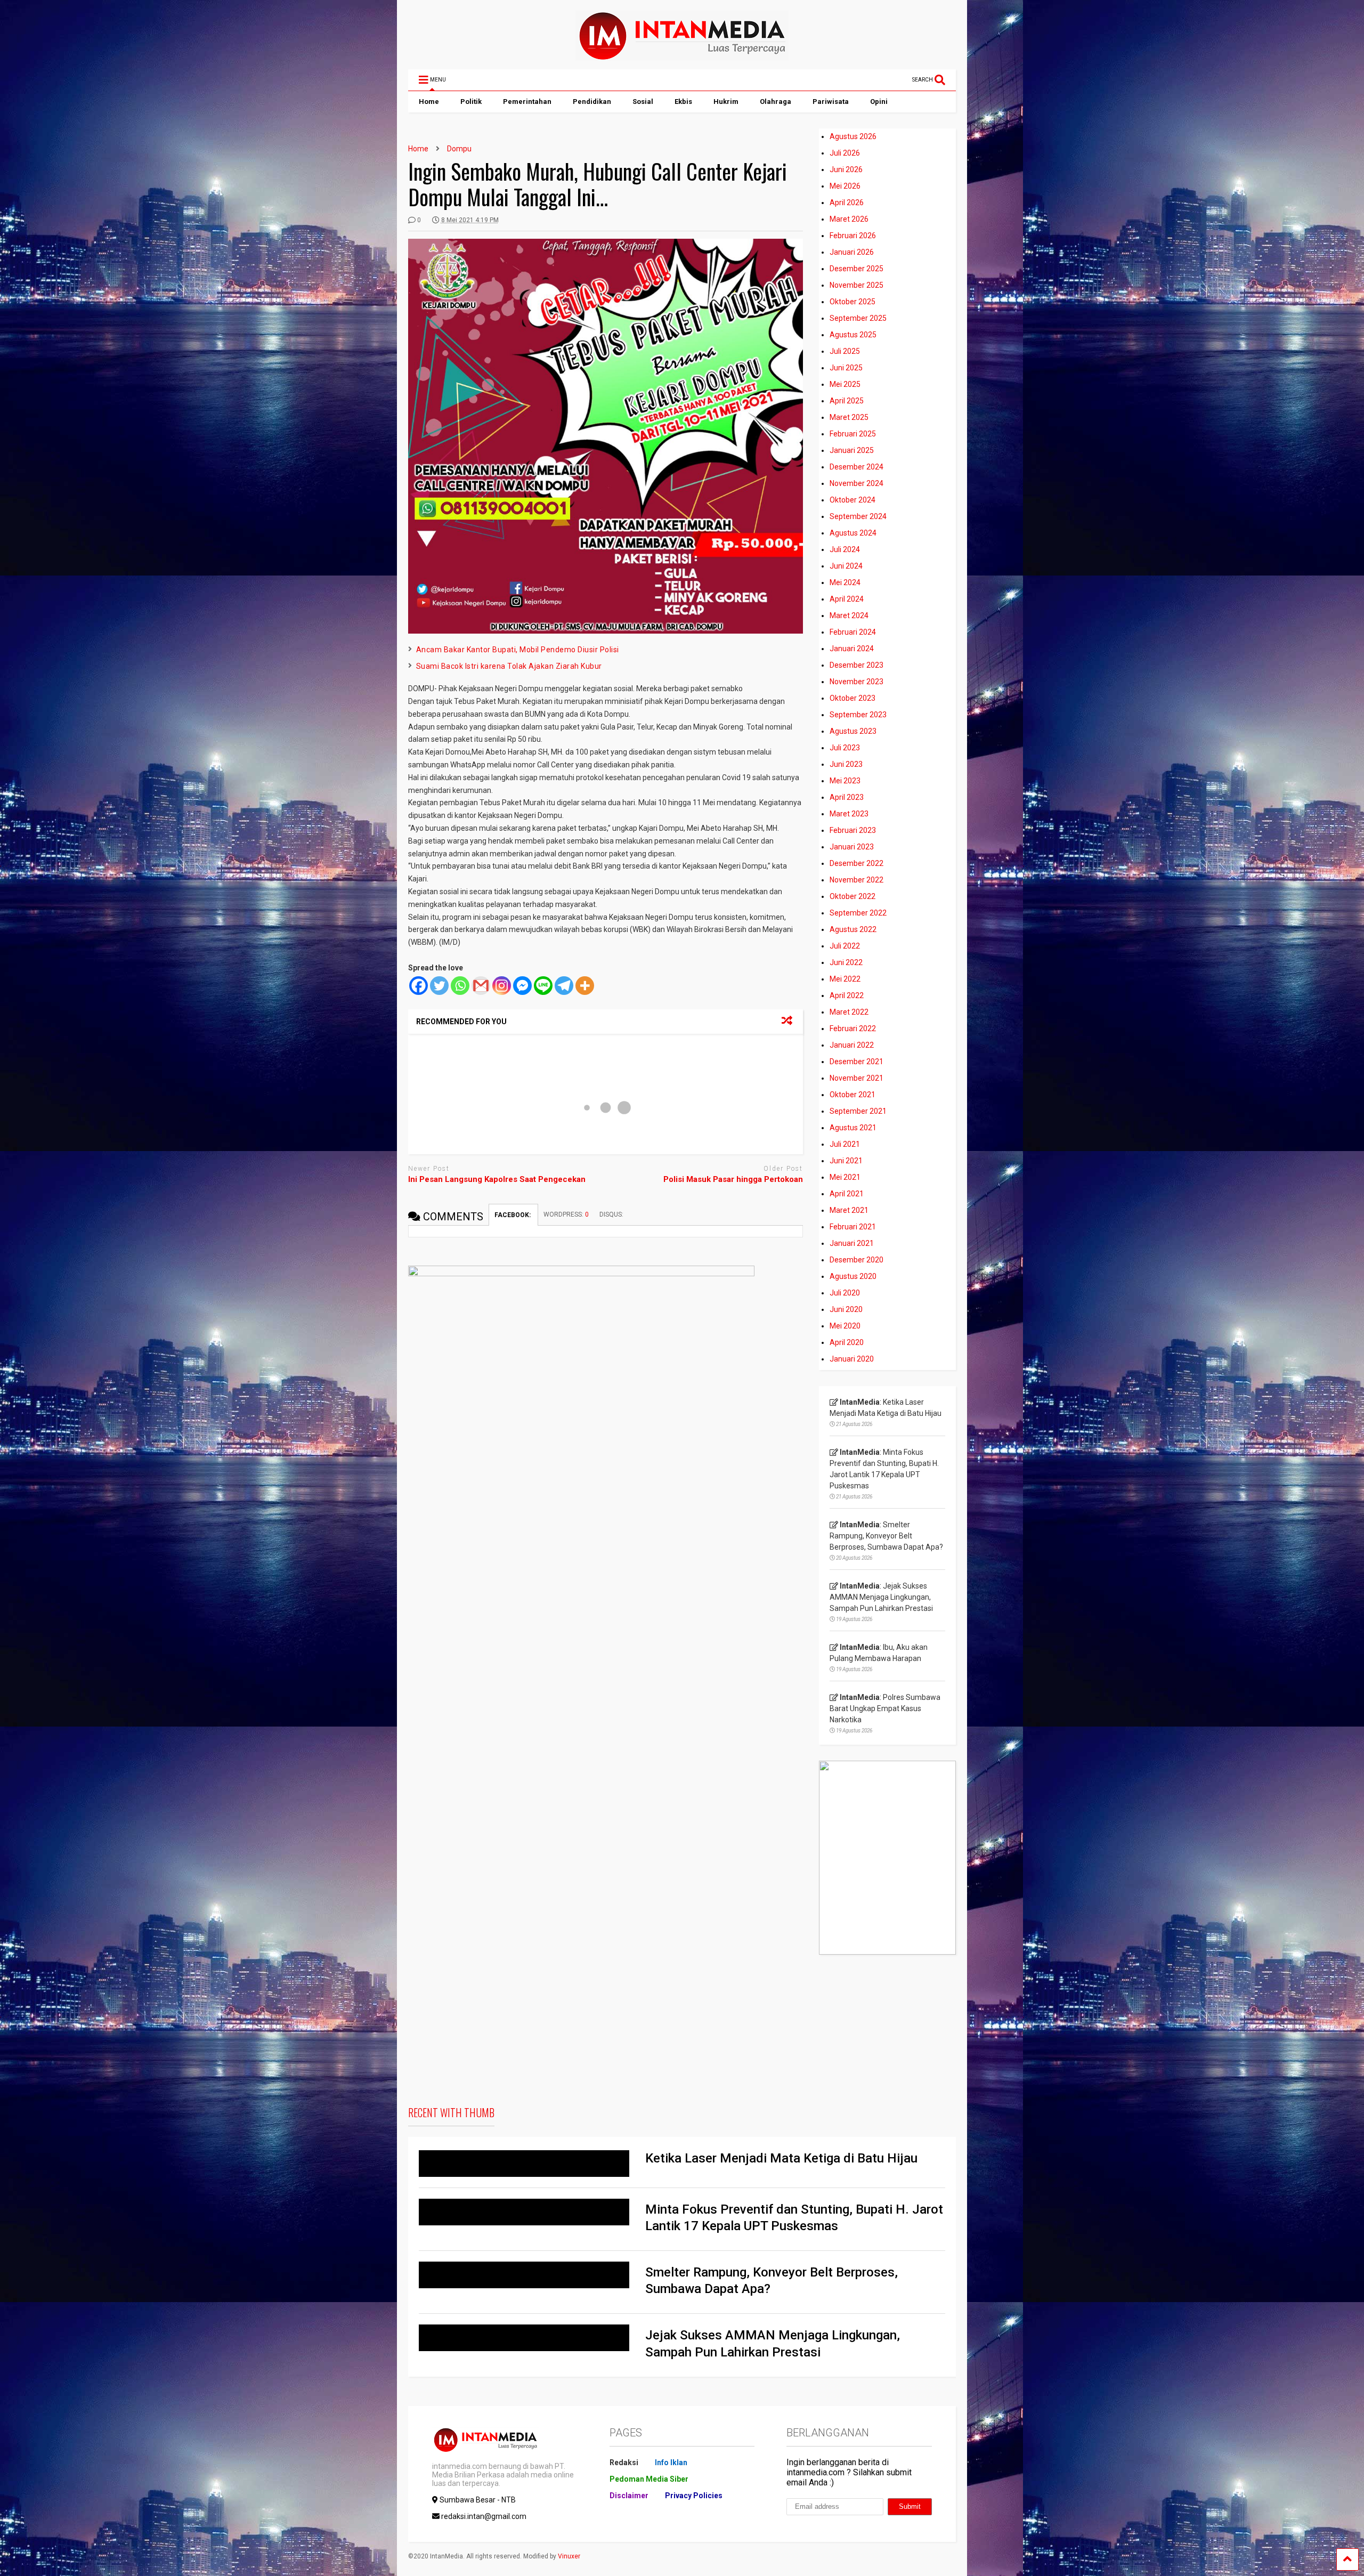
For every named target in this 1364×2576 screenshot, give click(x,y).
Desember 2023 (856, 665)
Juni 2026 (846, 169)
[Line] (543, 986)
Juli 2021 (845, 1144)
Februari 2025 (853, 434)
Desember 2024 (856, 467)
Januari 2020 (852, 1359)
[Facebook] (419, 986)
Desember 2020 (856, 1260)
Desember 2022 (856, 863)
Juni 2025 (846, 368)
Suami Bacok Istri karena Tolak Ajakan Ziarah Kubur (509, 666)
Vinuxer (569, 2556)
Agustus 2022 (853, 929)
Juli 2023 (845, 748)
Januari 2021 (852, 1243)
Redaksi (624, 2462)
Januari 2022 (852, 1045)
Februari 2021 (853, 1227)
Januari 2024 (852, 649)
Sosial (643, 102)
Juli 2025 (845, 351)
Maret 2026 (849, 219)
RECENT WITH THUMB (451, 2112)
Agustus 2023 (853, 731)
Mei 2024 (845, 582)
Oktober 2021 (852, 1095)
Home (429, 102)
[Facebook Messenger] (522, 986)
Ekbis (683, 102)
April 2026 (847, 202)
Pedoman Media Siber (649, 2479)
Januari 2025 (852, 450)
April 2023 (847, 797)
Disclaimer (629, 2496)
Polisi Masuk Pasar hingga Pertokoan (733, 1179)
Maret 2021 (849, 1210)
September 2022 (858, 913)
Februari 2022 (853, 1028)
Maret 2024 (849, 615)
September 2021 (858, 1111)
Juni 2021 (846, 1161)
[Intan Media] (682, 56)
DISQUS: (611, 1214)
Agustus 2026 (853, 136)
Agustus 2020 (853, 1276)
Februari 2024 (853, 632)
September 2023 (858, 715)
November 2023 (856, 682)
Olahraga (776, 102)
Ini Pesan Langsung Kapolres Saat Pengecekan (497, 1179)
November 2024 (856, 483)
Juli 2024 (845, 549)
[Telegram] (564, 986)
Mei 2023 (845, 781)
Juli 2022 (845, 946)
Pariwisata (831, 102)
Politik (471, 102)
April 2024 (847, 599)
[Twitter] (439, 986)
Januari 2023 (852, 847)
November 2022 (856, 880)
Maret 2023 (849, 814)
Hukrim (726, 102)
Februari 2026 (853, 236)
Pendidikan (592, 102)
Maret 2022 (849, 1012)
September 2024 (858, 516)
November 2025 (856, 285)
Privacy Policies (694, 2496)
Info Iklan (671, 2462)
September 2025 (858, 318)
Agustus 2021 (853, 1128)
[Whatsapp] (460, 986)
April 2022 (847, 995)
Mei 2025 (845, 384)
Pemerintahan (527, 102)
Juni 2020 (846, 1309)
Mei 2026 (845, 186)
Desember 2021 (856, 1062)
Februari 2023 (853, 830)
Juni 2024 (846, 566)
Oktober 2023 (852, 698)
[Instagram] (502, 986)
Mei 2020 (845, 1326)
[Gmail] (481, 986)
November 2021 (856, 1078)
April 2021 (847, 1194)
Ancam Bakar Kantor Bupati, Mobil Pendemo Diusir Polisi (518, 650)
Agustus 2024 (853, 533)
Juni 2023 (846, 764)
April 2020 (847, 1342)
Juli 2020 (845, 1293)
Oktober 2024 (852, 500)
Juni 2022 (846, 962)
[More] (585, 986)
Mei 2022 (845, 979)
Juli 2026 (845, 153)
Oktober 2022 (852, 896)
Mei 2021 (845, 1177)
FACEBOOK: (513, 1215)
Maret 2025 (849, 417)
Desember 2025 (856, 269)
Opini (879, 102)
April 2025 (847, 401)
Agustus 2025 (853, 335)
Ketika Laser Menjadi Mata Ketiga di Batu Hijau (781, 2158)
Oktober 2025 (852, 302)
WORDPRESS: (566, 1214)
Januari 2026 (852, 252)
